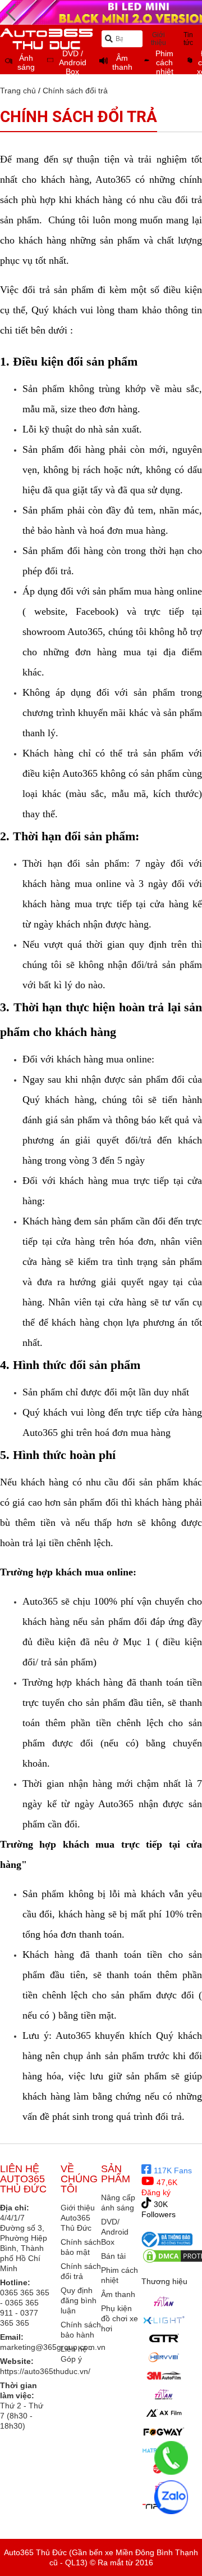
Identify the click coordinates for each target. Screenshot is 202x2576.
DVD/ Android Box (115, 2232)
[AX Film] (164, 2413)
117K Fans (172, 2170)
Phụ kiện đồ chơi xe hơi (120, 2318)
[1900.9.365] (171, 2458)
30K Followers (159, 2209)
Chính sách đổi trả (75, 91)
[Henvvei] (164, 2357)
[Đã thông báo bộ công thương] (167, 2239)
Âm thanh (118, 2294)
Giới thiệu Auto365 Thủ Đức (78, 2218)
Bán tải (113, 2256)
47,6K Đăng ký (159, 2187)
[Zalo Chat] (171, 2497)
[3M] (164, 2376)
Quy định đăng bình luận (79, 2300)
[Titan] (164, 2302)
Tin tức (188, 39)
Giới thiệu (159, 39)
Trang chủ (18, 91)
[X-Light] (164, 2320)
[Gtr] (164, 2339)
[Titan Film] (164, 2394)
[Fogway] (164, 2431)
